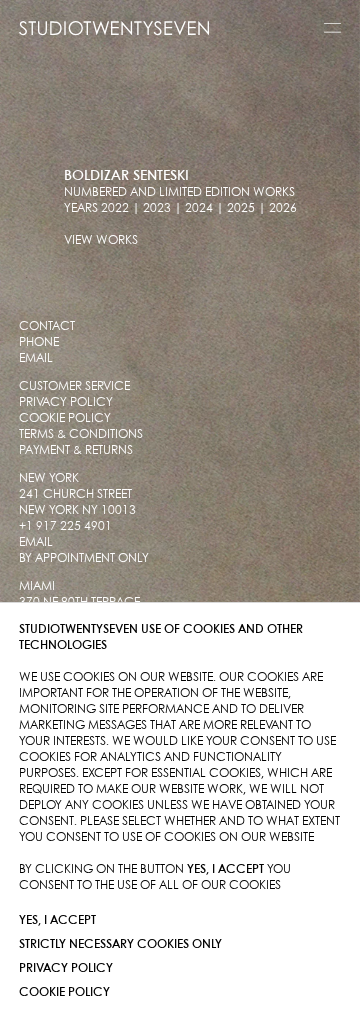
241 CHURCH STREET (75, 494)
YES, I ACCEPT (57, 920)
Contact (47, 326)
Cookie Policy (64, 992)
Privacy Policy (66, 968)
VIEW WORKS (101, 240)
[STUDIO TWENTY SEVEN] (114, 28)
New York (49, 478)
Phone (39, 342)
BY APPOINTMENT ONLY (84, 558)
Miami (37, 586)
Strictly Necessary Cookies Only (120, 944)
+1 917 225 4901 (65, 526)
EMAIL (36, 542)
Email (36, 358)
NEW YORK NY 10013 (77, 510)
